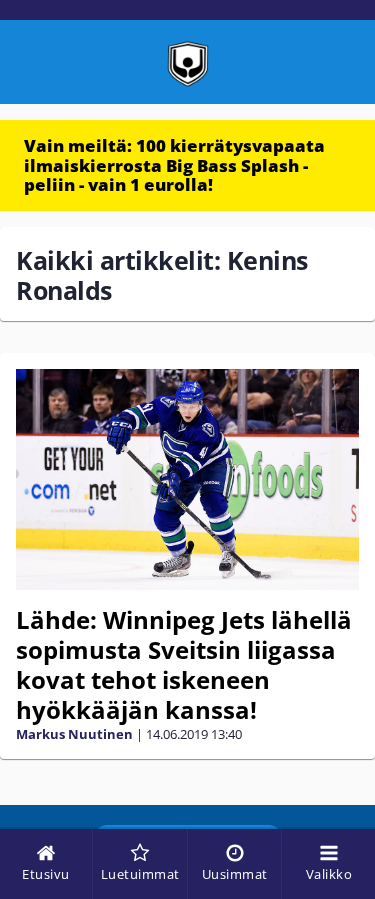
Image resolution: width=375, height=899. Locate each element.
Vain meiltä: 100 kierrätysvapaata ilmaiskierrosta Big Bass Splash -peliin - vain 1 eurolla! (174, 165)
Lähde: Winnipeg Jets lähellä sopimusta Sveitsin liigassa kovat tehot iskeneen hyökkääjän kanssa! (184, 664)
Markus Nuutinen (74, 734)
